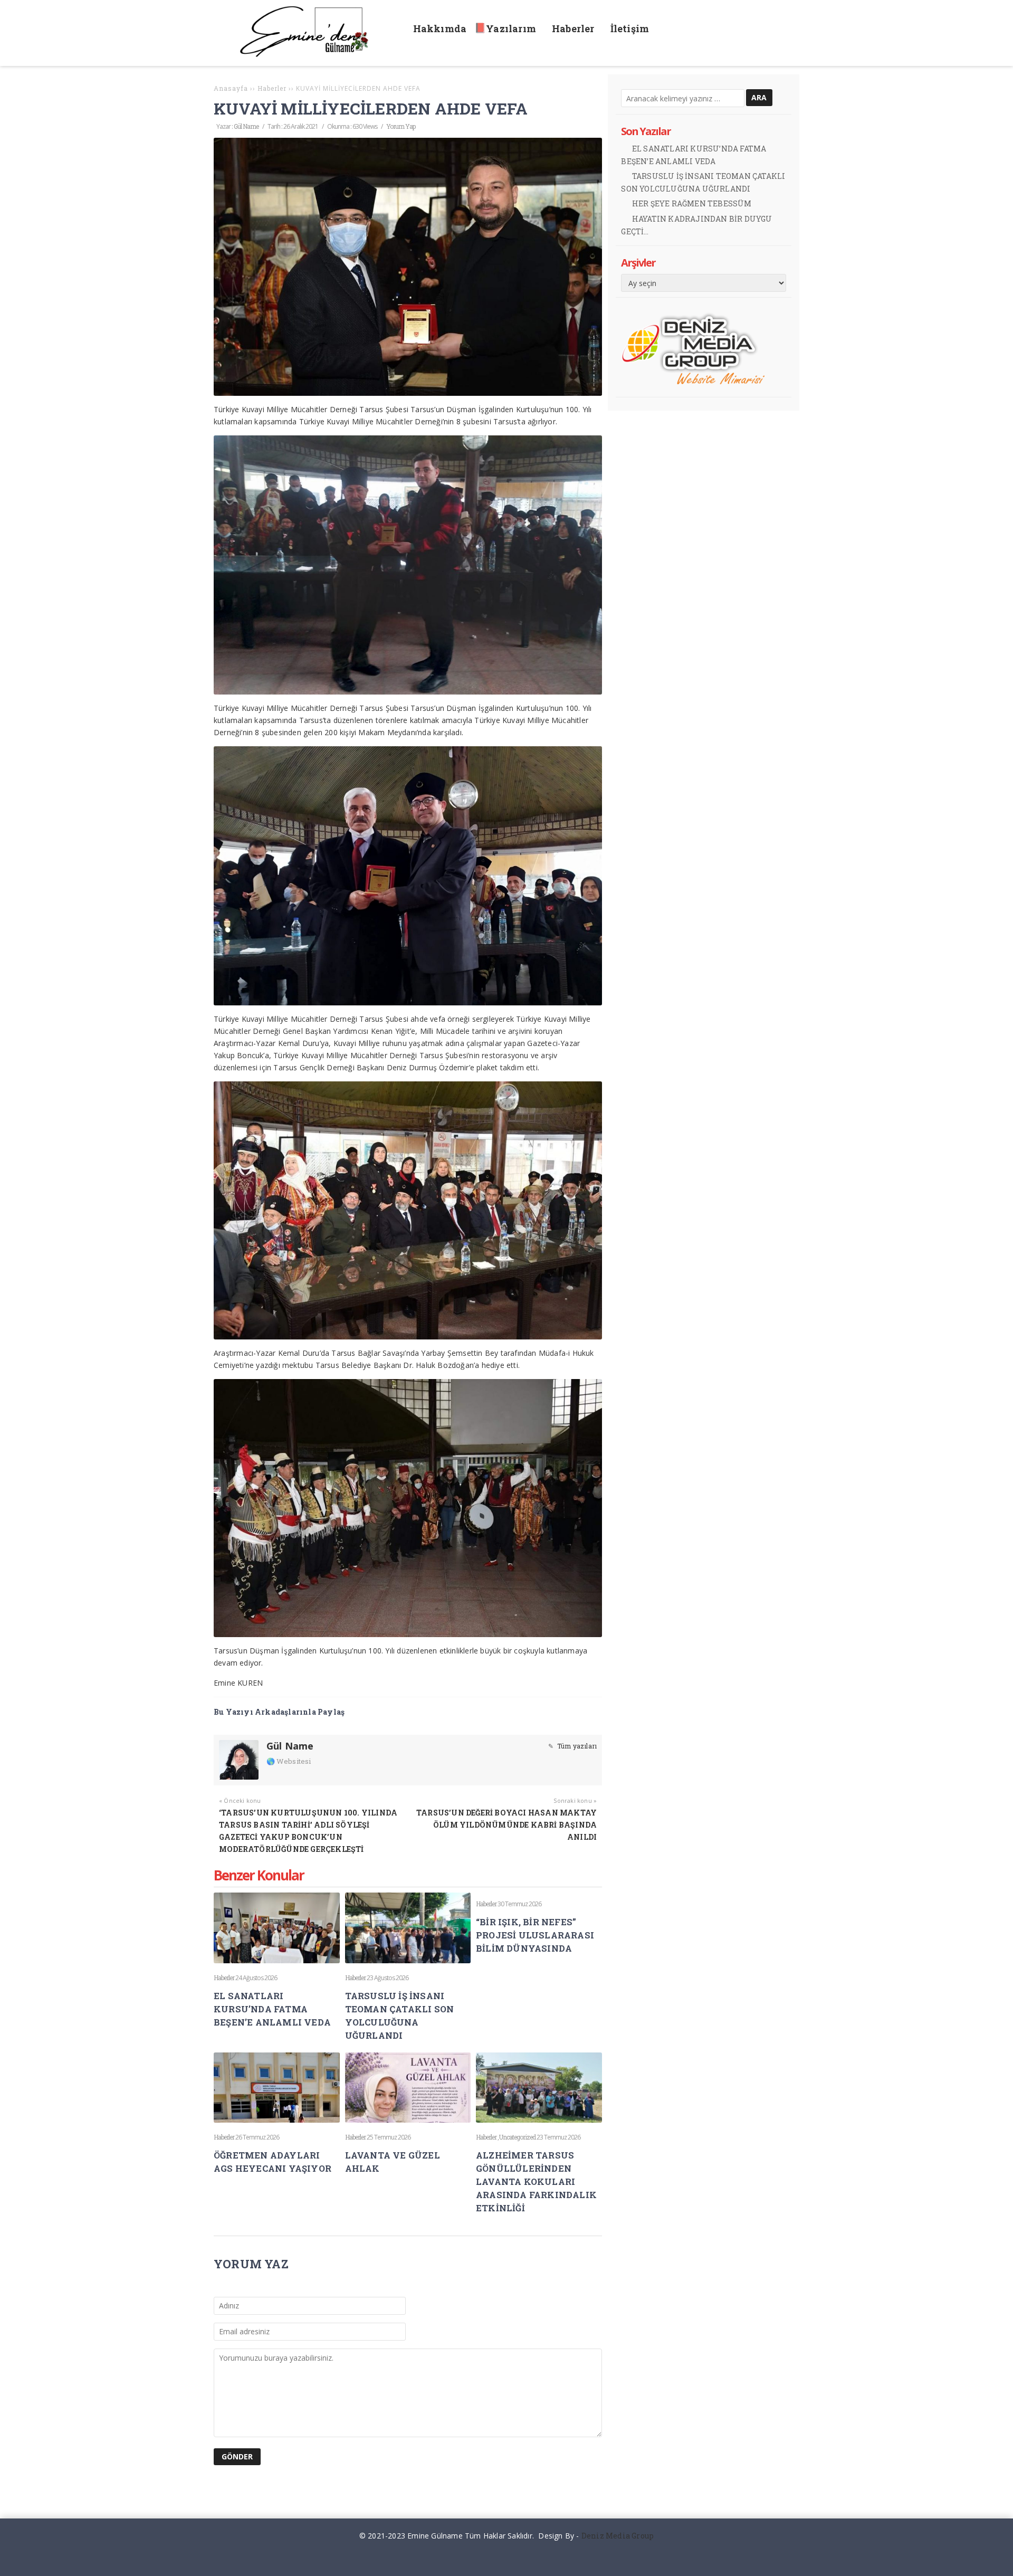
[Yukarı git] (997, 2560)
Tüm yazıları (576, 1746)
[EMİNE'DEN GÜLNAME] (309, 54)
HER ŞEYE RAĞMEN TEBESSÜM (692, 203)
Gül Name (246, 126)
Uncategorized (517, 2137)
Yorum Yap (401, 126)
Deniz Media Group (618, 2536)
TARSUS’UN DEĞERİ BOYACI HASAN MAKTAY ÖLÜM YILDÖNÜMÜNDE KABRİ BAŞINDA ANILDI (506, 1825)
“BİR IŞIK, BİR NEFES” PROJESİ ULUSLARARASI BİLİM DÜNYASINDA (535, 1935)
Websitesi (293, 1761)
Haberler (224, 1978)
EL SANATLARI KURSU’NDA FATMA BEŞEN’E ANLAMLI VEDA (272, 2009)
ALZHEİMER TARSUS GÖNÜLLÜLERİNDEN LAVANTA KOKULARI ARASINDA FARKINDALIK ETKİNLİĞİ (536, 2181)
